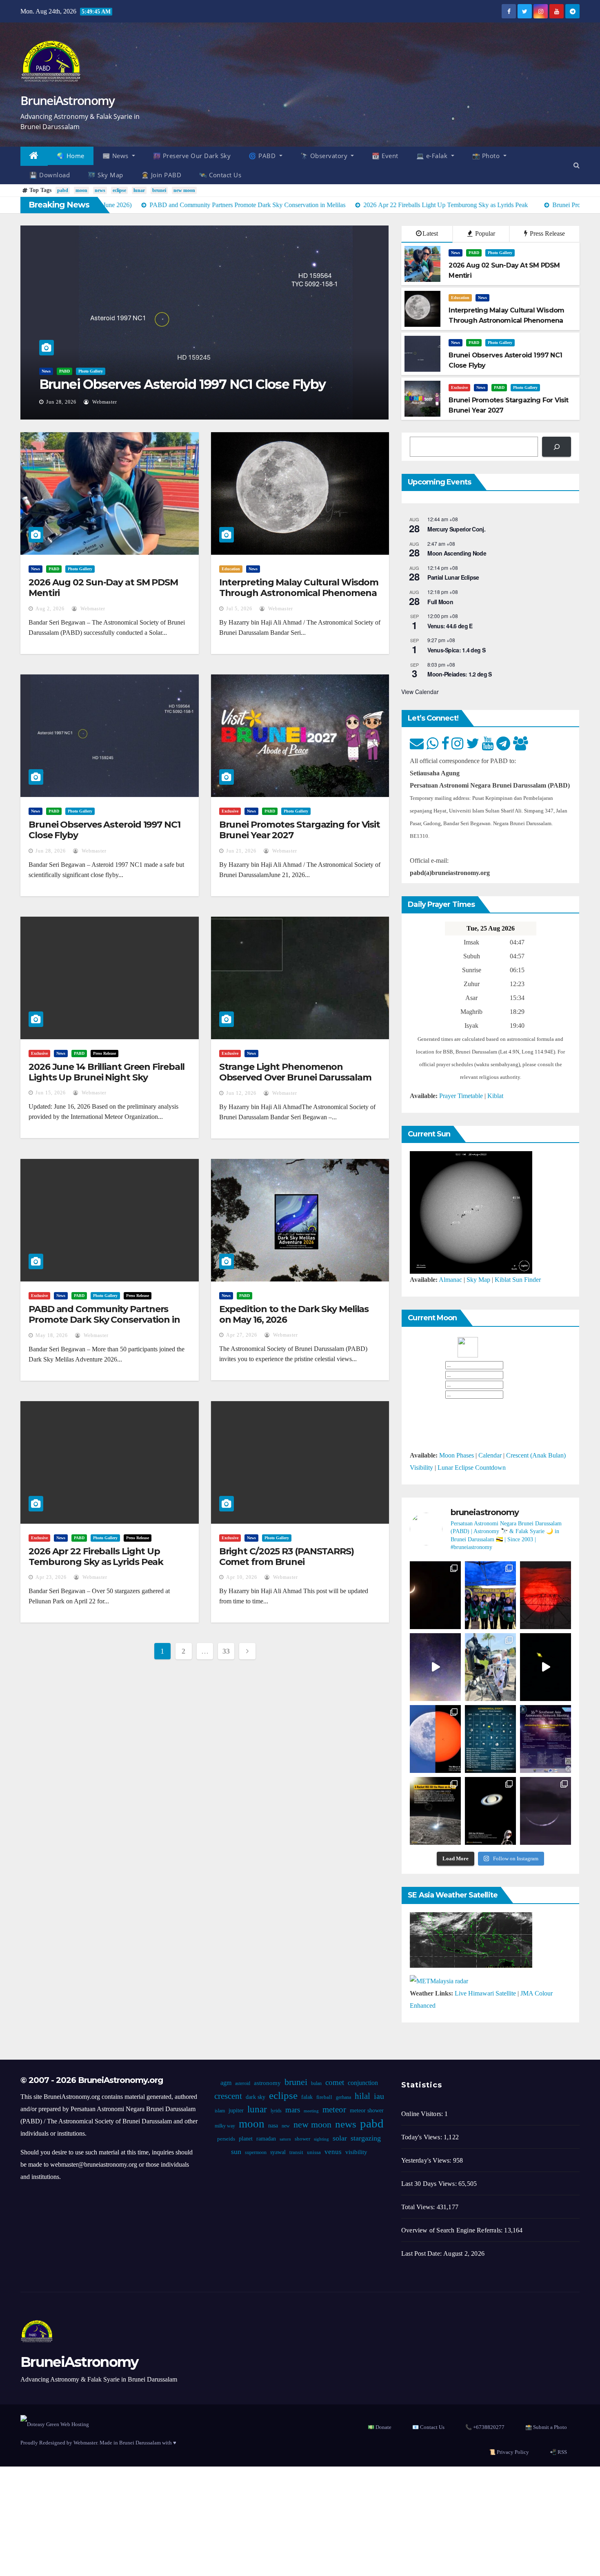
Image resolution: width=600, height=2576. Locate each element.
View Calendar (420, 692)
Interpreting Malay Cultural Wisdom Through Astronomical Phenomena (299, 588)
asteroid (242, 2083)
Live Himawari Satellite (485, 1993)
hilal (362, 2096)
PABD (64, 371)
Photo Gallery (91, 371)
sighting (321, 2139)
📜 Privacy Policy (509, 2452)
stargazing (366, 2138)
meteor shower (366, 2111)
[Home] (34, 156)
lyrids (276, 2111)
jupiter (236, 2111)
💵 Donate (380, 2427)
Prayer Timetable (461, 1096)
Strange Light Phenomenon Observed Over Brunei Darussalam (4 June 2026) (295, 1078)
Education (460, 298)
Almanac (450, 1280)
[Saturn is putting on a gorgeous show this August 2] (546, 1667)
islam (219, 2111)
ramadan (266, 2139)
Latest (430, 233)
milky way (224, 2126)
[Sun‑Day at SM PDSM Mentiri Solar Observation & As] (435, 1739)
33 (226, 1651)
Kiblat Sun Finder (518, 1280)
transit (296, 2152)
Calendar (490, 1455)
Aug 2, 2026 (50, 609)
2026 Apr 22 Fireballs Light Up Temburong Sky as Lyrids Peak (96, 1557)
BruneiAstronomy (68, 100)
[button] (577, 165)
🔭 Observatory (325, 156)
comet (334, 2082)
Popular (484, 233)
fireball (324, 2097)
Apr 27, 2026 (242, 1335)
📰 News (117, 156)
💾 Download (50, 175)
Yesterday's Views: (427, 2160)
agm (226, 2083)
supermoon (255, 2152)
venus (333, 2152)
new (285, 2126)
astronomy (267, 2083)
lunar (139, 190)
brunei (159, 190)
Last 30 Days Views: (430, 2184)
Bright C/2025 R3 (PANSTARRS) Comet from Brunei (287, 1557)
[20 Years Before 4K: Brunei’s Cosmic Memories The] (490, 1811)
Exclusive (459, 387)
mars (292, 2110)
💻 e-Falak (433, 156)
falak (307, 2097)
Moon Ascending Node (457, 553)
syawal (278, 2152)
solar (340, 2138)
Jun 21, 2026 (241, 851)
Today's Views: (422, 2137)
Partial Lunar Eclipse (453, 577)
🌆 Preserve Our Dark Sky (192, 156)
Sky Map (478, 1280)
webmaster (104, 402)
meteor (334, 2109)
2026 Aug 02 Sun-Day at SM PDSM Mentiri (103, 588)
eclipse (119, 190)
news (100, 190)
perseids (226, 2139)
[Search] (557, 447)
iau (379, 2096)
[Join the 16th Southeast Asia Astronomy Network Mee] (546, 1739)
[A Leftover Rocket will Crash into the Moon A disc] (435, 1811)
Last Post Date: (422, 2253)
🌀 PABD (263, 156)
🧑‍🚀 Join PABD (161, 175)
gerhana (343, 2097)
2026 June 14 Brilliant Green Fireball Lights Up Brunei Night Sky (107, 1072)
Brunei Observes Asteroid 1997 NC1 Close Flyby (182, 384)
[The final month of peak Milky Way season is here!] (435, 1667)
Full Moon (440, 602)
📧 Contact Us (428, 2427)
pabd (63, 190)
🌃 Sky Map (106, 175)
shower (302, 2139)
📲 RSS (558, 2452)
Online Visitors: (423, 2114)
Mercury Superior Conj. (456, 529)
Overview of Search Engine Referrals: (453, 2230)
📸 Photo (487, 156)
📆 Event (385, 156)
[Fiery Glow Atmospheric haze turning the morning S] (546, 1595)
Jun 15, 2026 (51, 1093)
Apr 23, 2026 (51, 1577)
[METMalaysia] (439, 1980)
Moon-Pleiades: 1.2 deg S (459, 674)
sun (236, 2152)
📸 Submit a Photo (546, 2427)
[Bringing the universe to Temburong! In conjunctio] (490, 1667)
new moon (184, 190)
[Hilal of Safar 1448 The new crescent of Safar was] (546, 1811)
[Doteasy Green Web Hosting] (55, 2424)
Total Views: (419, 2207)
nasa (273, 2126)
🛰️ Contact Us (220, 175)
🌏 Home (71, 156)
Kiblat (495, 1096)
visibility (356, 2152)
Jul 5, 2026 (239, 609)
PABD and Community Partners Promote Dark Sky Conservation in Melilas (104, 1320)
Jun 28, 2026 (61, 402)
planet (246, 2139)
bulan (316, 2083)
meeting (311, 2111)
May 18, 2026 (52, 1335)
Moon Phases (457, 1455)
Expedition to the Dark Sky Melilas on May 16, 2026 (294, 1314)
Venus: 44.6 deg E (450, 626)
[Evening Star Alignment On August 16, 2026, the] (435, 1595)
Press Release (547, 233)
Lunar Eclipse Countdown (472, 1468)
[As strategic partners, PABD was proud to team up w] (490, 1595)
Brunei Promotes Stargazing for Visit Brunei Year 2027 (300, 830)
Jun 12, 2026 (241, 1093)
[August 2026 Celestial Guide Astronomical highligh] (490, 1739)
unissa (313, 2152)
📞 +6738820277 (485, 2427)
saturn (285, 2139)
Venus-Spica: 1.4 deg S (456, 650)
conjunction (362, 2083)
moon (81, 190)
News (46, 371)
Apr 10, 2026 (242, 1577)
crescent (228, 2096)
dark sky (255, 2097)
